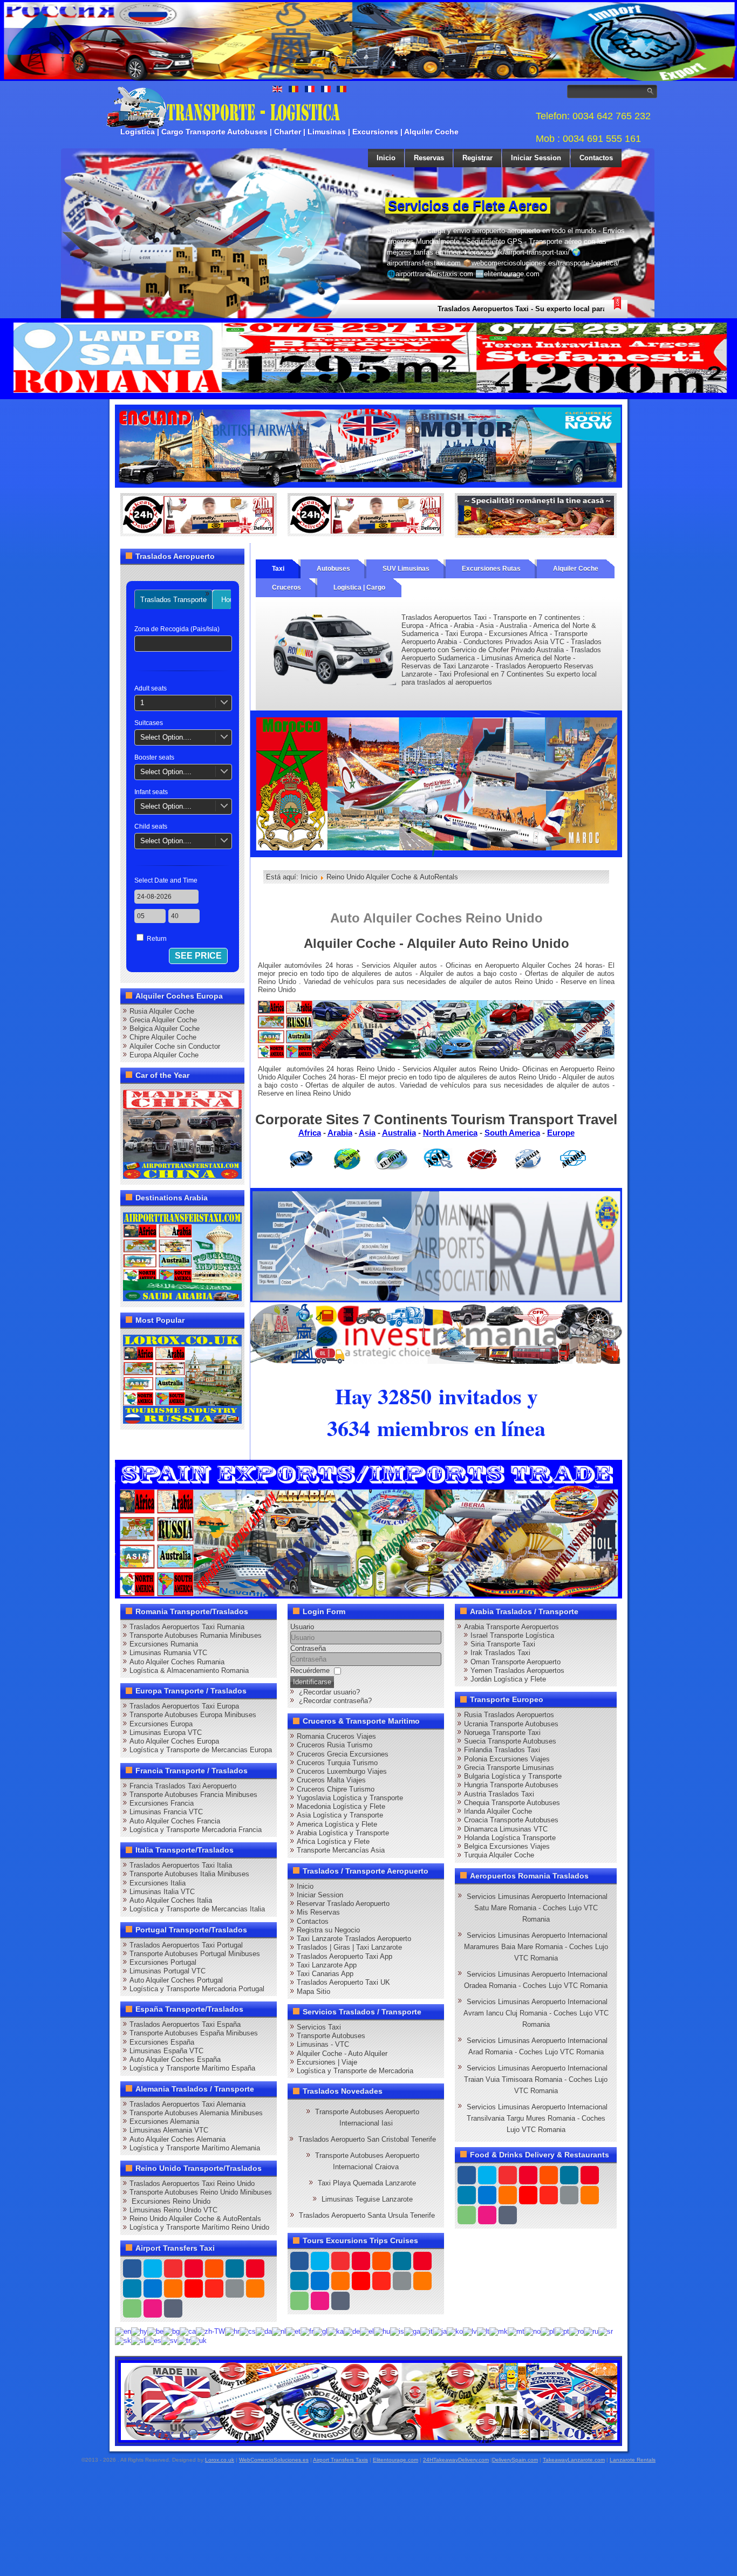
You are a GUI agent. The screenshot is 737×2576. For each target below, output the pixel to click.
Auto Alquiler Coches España (175, 2059)
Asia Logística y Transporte (340, 1815)
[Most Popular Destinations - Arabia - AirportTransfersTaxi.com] (182, 1256)
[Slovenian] (138, 2340)
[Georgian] (336, 2331)
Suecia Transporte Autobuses (510, 1741)
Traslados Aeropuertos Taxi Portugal (186, 1945)
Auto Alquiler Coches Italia (171, 1900)
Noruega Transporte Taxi (502, 1733)
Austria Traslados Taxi (499, 1794)
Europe (561, 1133)
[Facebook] (132, 2268)
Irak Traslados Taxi (500, 1653)
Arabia (340, 1133)
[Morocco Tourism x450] (436, 783)
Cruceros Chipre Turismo (336, 1789)
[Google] (173, 2268)
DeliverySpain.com (515, 2460)
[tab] (173, 600)
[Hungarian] (382, 2331)
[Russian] (591, 2331)
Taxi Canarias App (325, 1974)
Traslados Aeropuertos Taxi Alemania (187, 2104)
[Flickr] (153, 2308)
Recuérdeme (310, 1670)
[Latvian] (470, 2331)
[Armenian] (139, 2331)
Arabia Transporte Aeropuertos (511, 1627)
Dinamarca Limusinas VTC (506, 1829)
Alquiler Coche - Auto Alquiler (342, 2054)
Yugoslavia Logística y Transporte (350, 1798)
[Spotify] (132, 2308)
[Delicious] (153, 2288)
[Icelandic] (397, 2331)
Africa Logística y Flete (333, 1842)
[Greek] (367, 2331)
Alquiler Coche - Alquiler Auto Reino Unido (436, 943)
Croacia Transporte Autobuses (511, 1820)
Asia (367, 1133)
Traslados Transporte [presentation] (173, 600)
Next (618, 199)
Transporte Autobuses (331, 2036)
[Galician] (320, 2331)
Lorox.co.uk (220, 2460)
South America (512, 1133)
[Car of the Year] (182, 1134)
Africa (310, 1133)
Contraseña (308, 1648)
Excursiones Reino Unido (170, 2201)
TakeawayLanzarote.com (574, 2460)
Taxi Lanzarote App (327, 1965)
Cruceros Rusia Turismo (335, 1745)
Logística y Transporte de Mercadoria (355, 2071)
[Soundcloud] (214, 2268)
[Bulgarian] (172, 2331)
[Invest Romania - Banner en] (436, 1332)
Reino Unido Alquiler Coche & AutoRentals (195, 2219)
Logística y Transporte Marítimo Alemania (195, 2148)
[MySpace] (173, 2308)
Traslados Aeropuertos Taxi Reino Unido (192, 2184)
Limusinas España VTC (166, 2051)
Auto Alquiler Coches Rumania (177, 1662)
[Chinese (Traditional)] (210, 2331)
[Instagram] (235, 2268)
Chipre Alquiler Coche (163, 1037)
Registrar (477, 158)
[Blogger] (173, 2288)
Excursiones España (162, 2042)
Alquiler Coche (576, 569)
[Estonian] (293, 2331)
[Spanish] (153, 2340)
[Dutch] (279, 2331)
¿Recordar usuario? (329, 1692)
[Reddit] (194, 2288)
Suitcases (149, 723)
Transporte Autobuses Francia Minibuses (193, 1795)
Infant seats (151, 792)
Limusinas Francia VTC (166, 1812)
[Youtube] (194, 2268)
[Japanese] (440, 2331)
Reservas (429, 158)
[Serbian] (606, 2331)
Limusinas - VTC (323, 2044)
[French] (307, 2331)
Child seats (151, 826)
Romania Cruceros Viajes (336, 1736)
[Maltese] (516, 2331)
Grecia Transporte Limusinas (509, 1768)
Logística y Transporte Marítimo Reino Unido (199, 2227)
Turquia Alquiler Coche (499, 1855)
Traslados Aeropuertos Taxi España (185, 2024)
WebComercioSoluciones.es (274, 2460)
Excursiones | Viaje (327, 2062)
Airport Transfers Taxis (340, 2460)
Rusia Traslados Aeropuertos (509, 1715)
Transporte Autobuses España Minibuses (194, 2033)
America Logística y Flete (337, 1824)
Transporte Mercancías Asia (341, 1850)
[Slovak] (123, 2340)
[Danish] (264, 2331)
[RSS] (255, 2288)
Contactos (596, 158)
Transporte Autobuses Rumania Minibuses (196, 1635)
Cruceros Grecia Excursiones (343, 1754)
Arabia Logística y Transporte (343, 1833)
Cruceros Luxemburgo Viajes (342, 1771)
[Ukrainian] (199, 2340)
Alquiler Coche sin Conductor (175, 1046)
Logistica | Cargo (359, 587)
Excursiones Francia (162, 1803)
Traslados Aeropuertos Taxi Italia (181, 1865)
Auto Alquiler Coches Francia (175, 1821)
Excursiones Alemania (164, 2121)
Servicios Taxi (319, 2027)
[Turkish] (184, 2340)
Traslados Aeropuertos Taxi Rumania (187, 1627)
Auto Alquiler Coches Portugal (176, 1980)
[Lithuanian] (483, 2331)
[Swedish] (169, 2340)
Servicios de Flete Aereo (468, 206)
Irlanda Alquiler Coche (498, 1811)
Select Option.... (166, 737)
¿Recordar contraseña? (335, 1701)
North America (450, 1133)
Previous (365, 199)
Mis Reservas (318, 1912)
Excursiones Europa (161, 1724)
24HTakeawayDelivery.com (456, 2460)
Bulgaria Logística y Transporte (513, 1776)
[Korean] (455, 2331)
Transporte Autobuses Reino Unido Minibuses (201, 2192)
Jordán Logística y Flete (508, 1679)
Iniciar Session (536, 158)
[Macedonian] (499, 2331)
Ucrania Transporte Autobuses (511, 1724)
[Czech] (248, 2331)
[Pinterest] (255, 2268)
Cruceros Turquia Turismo (337, 1763)
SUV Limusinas (406, 569)
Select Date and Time (166, 880)
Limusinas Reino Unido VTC (173, 2210)
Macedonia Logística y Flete (341, 1806)
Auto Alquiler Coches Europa (174, 1741)
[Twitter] (153, 2268)
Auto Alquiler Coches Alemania (178, 2139)
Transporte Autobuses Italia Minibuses (189, 1874)
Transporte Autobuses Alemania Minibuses (196, 2113)
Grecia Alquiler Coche (163, 1020)
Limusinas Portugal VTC (168, 1971)
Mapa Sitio (313, 1991)
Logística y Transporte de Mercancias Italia (197, 1909)
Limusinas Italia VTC (162, 1892)
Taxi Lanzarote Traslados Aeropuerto (354, 1939)
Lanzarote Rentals (633, 2460)
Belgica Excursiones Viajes (507, 1846)
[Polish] (548, 2331)
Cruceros (286, 587)
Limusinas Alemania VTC (169, 2130)
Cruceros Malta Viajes (331, 1780)
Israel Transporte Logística (512, 1635)
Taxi (278, 569)
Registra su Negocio (328, 1930)
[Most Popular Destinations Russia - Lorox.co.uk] (182, 1379)
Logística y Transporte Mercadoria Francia (196, 1830)
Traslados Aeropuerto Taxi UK (343, 1982)
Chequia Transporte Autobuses (512, 1803)
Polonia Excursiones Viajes (507, 1759)
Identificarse (312, 1682)
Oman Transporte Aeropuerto (516, 1662)
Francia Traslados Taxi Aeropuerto (183, 1786)
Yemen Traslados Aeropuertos (517, 1670)
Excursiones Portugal (163, 1962)
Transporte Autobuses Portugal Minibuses (195, 1954)
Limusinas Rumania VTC (168, 1653)
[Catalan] (188, 2331)
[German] (352, 2331)
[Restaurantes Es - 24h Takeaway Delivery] (199, 514)
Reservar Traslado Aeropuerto (343, 1904)
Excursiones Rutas (491, 569)
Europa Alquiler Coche (164, 1055)
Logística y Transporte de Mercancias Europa (201, 1750)
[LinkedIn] (132, 2288)
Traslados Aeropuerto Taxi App (344, 1956)
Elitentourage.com (395, 2460)
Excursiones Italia (158, 1883)
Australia (399, 1133)
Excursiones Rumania (164, 1644)
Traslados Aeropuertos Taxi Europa (184, 1706)
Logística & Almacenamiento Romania (189, 1670)
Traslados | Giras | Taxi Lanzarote (349, 1947)
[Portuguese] (562, 2331)
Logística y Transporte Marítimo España (192, 2068)
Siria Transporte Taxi (503, 1644)
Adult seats (151, 688)
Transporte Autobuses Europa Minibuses (193, 1715)
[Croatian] (232, 2331)
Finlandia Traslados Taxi (502, 1750)
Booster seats (154, 757)
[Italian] (426, 2331)
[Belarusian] (155, 2331)
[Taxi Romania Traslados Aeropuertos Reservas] (368, 446)
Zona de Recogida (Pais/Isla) (177, 629)
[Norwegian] (533, 2331)
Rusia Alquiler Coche (162, 1011)
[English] (123, 2331)
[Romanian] (576, 2331)
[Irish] (412, 2331)
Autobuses (333, 569)
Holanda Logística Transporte (510, 1838)
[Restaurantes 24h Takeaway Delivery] (369, 2401)
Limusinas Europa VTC (166, 1733)
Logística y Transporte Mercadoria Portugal (197, 1989)
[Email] (235, 2288)
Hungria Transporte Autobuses (511, 1785)
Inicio (386, 158)
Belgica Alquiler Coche (165, 1029)
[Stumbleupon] (214, 2288)
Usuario (302, 1627)
